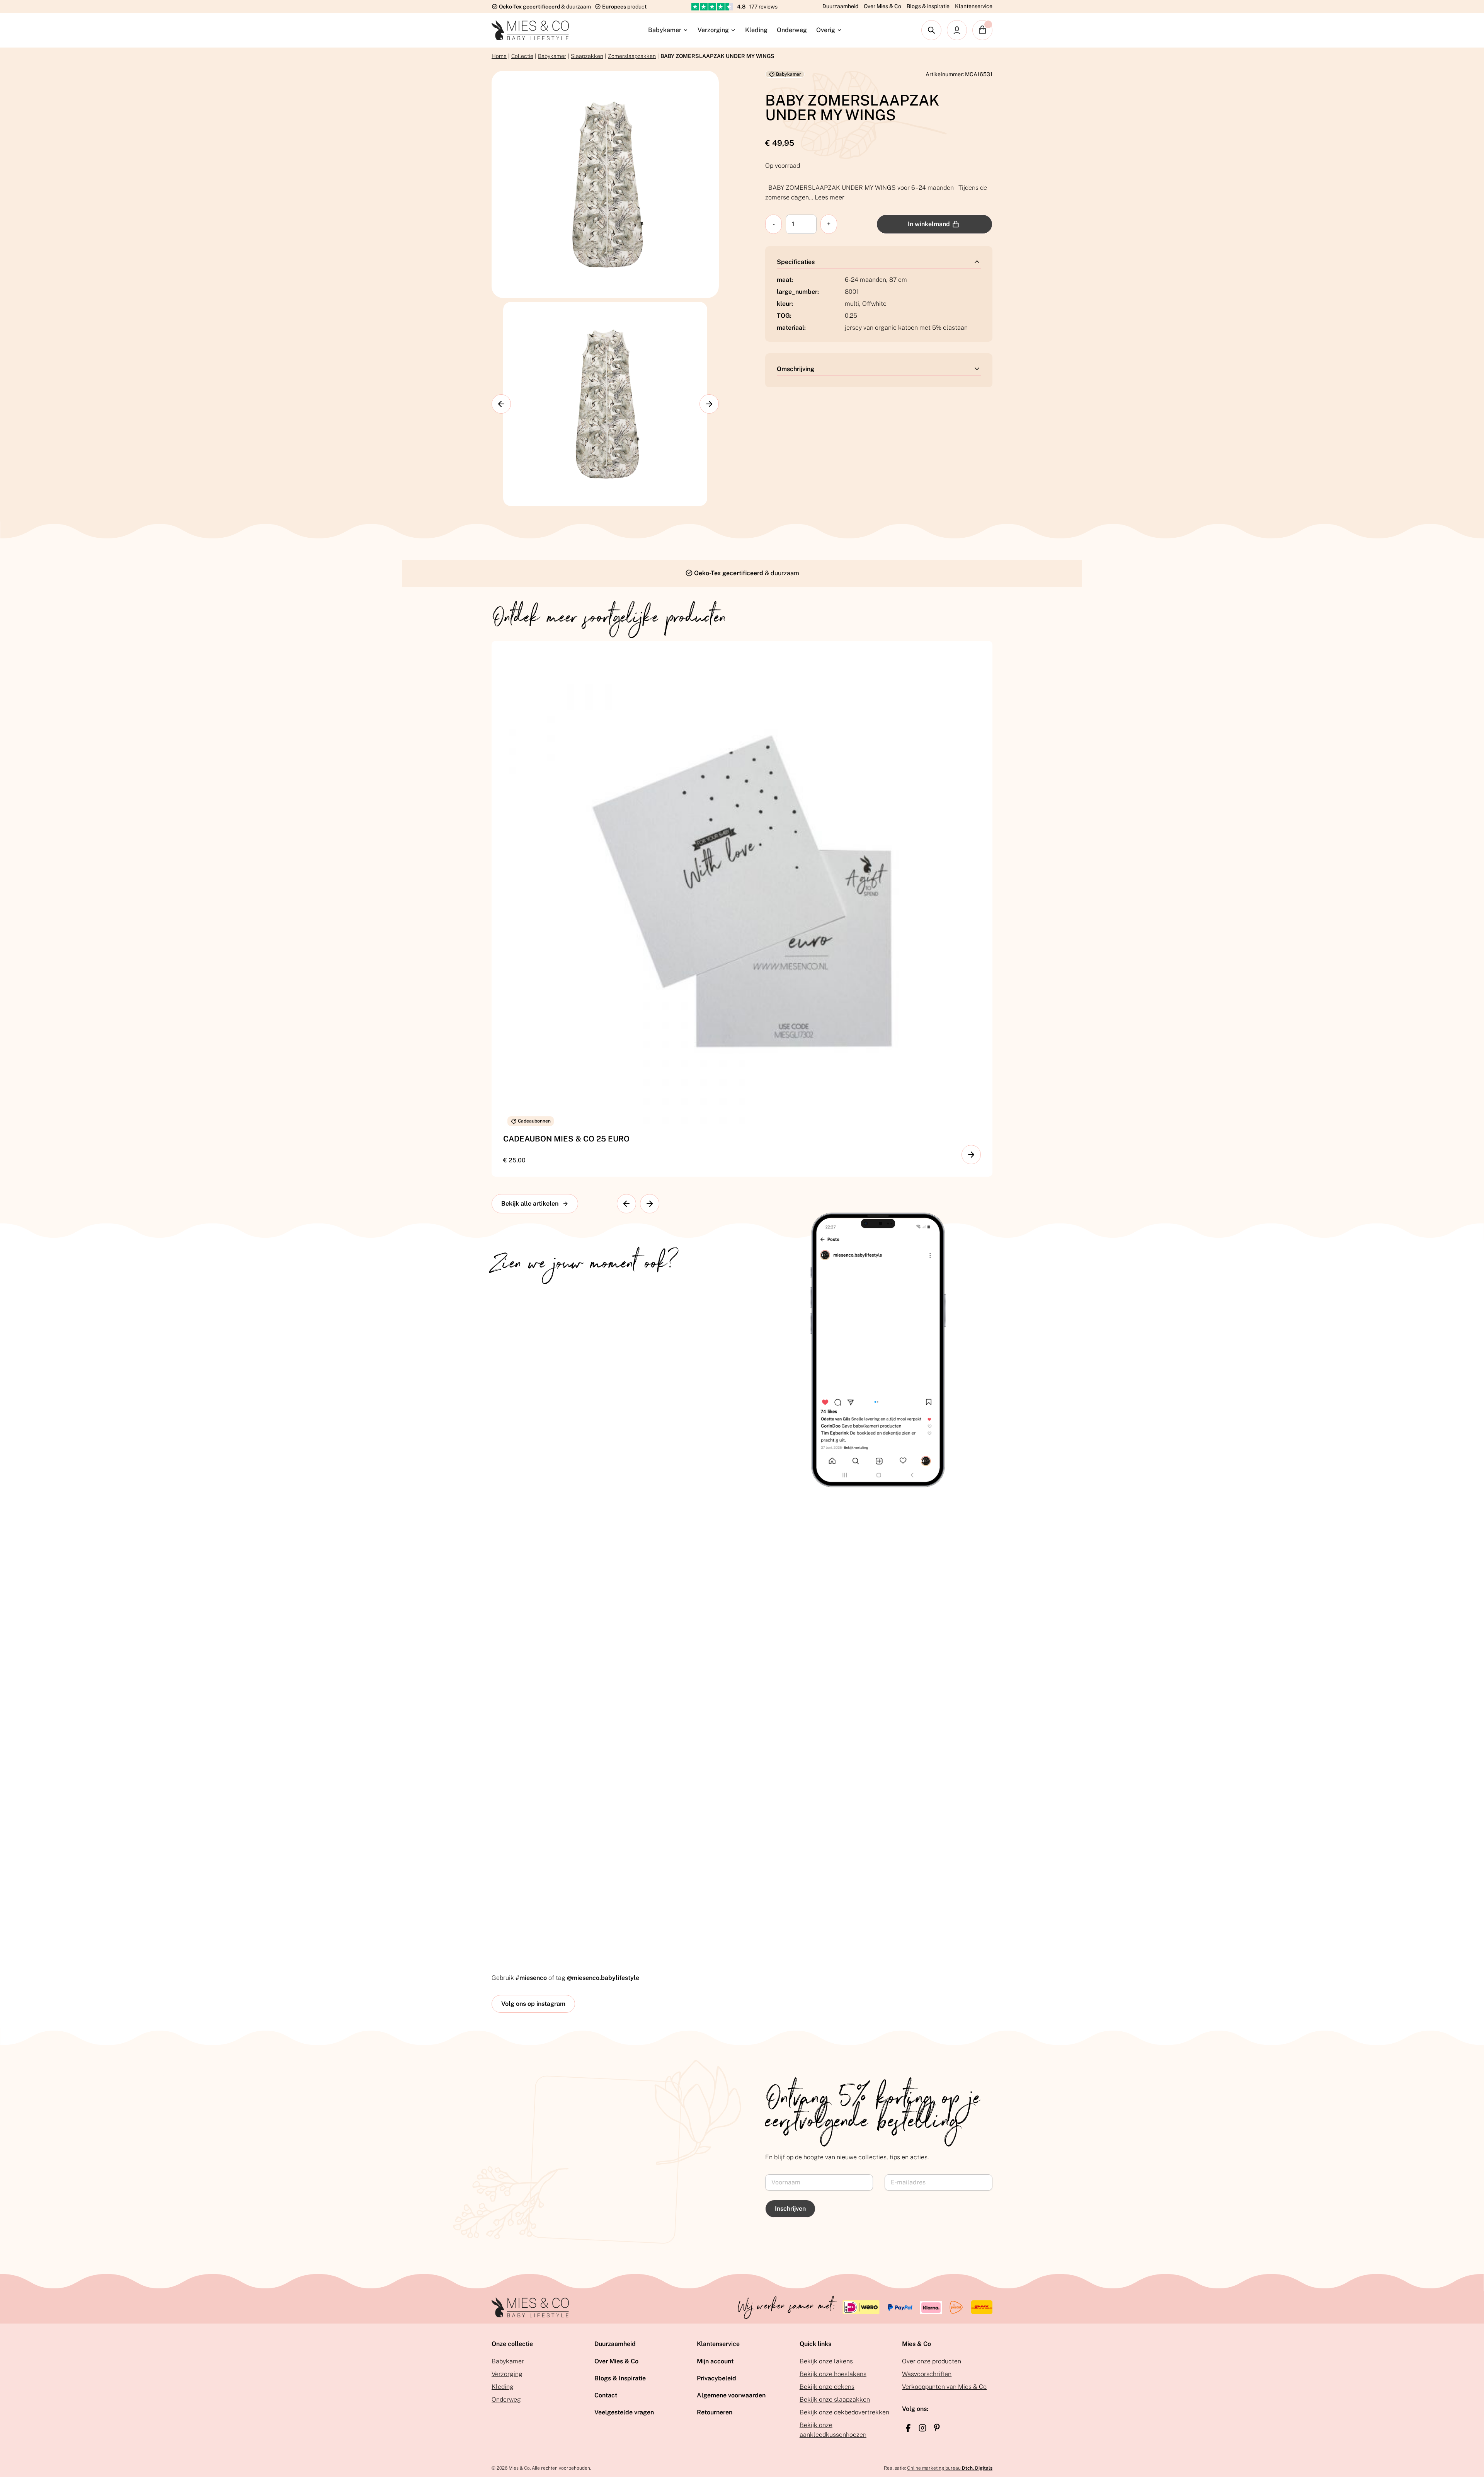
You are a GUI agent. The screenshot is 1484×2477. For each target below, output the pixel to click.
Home (499, 56)
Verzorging (713, 30)
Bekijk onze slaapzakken (835, 2399)
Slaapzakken (587, 56)
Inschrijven (790, 2209)
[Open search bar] (931, 30)
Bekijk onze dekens (827, 2387)
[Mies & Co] (530, 30)
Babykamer (665, 30)
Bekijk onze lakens (826, 2361)
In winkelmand (929, 224)
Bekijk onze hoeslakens (833, 2374)
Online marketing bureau (950, 2468)
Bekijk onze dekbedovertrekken (844, 2412)
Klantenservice (974, 6)
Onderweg (792, 30)
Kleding (756, 30)
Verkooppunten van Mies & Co (944, 2387)
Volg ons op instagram (533, 2004)
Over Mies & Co (882, 6)
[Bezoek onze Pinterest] (937, 2428)
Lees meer (830, 197)
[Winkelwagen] (982, 30)
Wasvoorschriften (927, 2374)
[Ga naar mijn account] (957, 30)
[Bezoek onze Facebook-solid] (908, 2428)
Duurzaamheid (840, 6)
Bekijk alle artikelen (530, 1204)
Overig (826, 30)
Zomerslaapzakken (632, 56)
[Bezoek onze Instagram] (922, 2428)
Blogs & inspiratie (928, 6)
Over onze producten (932, 2361)
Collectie (522, 56)
